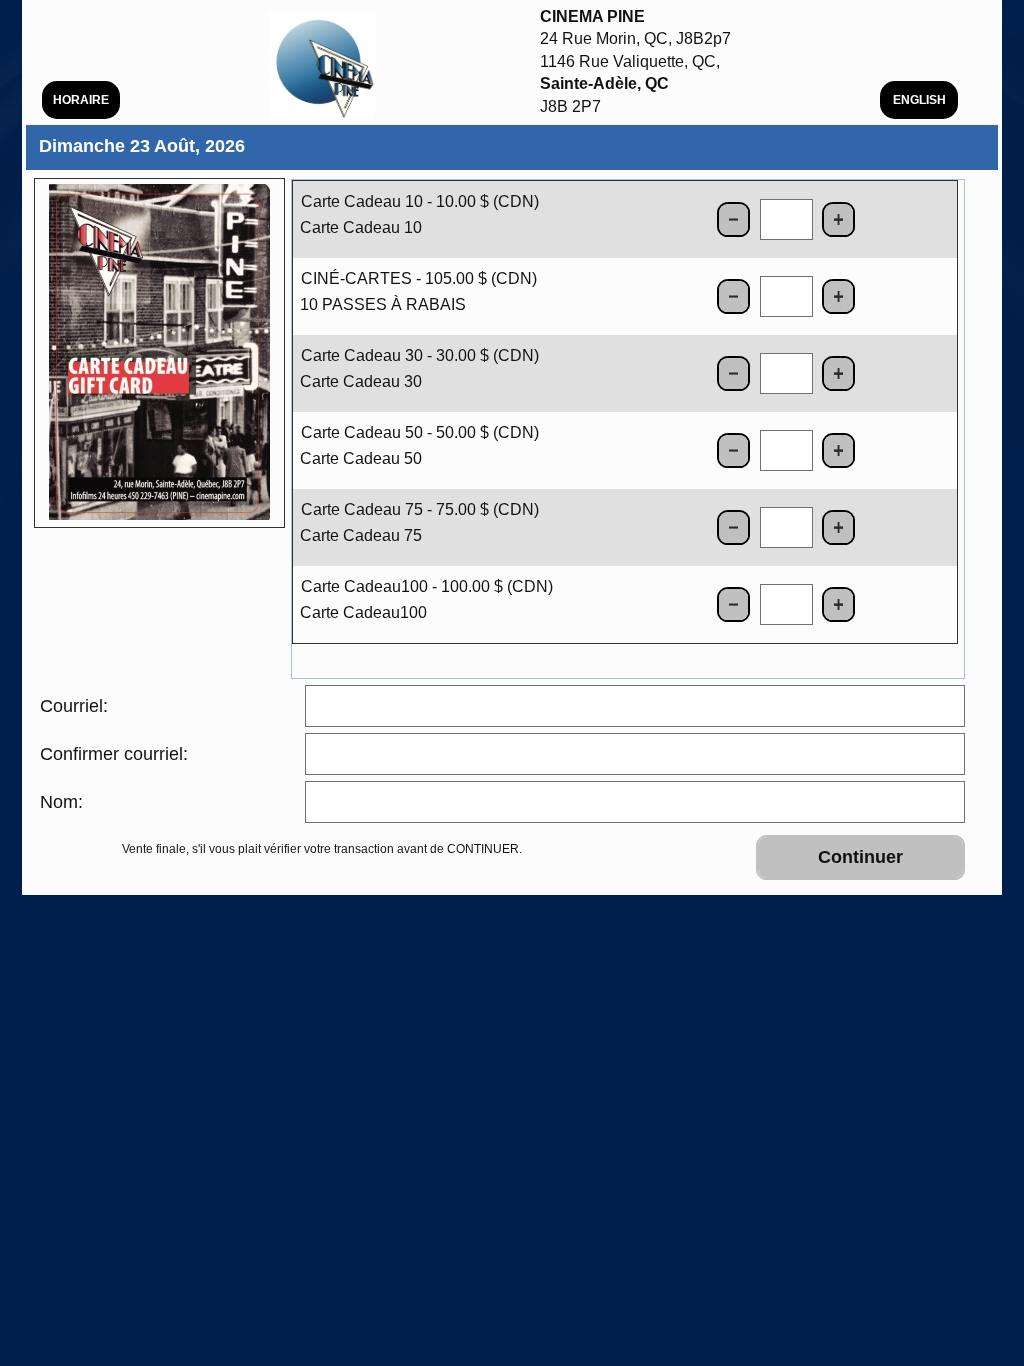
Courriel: (74, 706)
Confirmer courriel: (114, 754)
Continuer (860, 857)
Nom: (61, 802)
